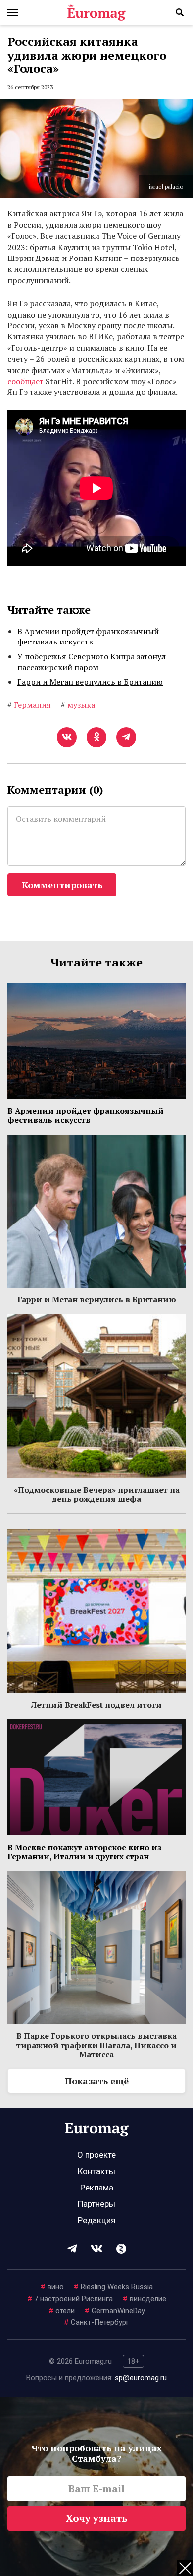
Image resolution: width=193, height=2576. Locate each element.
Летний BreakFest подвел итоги (96, 1705)
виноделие (145, 2299)
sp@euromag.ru (141, 2378)
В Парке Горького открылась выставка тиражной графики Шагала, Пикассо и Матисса (96, 2045)
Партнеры (96, 2204)
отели (62, 2311)
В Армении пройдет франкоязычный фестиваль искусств (88, 637)
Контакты (96, 2171)
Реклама (97, 2188)
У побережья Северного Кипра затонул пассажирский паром (92, 662)
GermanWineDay (115, 2311)
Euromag (96, 12)
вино (52, 2287)
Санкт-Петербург (96, 2322)
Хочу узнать (97, 2518)
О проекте (96, 2155)
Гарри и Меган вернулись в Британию (90, 682)
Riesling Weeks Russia (113, 2287)
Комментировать (62, 885)
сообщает (25, 381)
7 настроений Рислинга (70, 2299)
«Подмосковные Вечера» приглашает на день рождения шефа (97, 1494)
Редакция (96, 2220)
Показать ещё (97, 2081)
